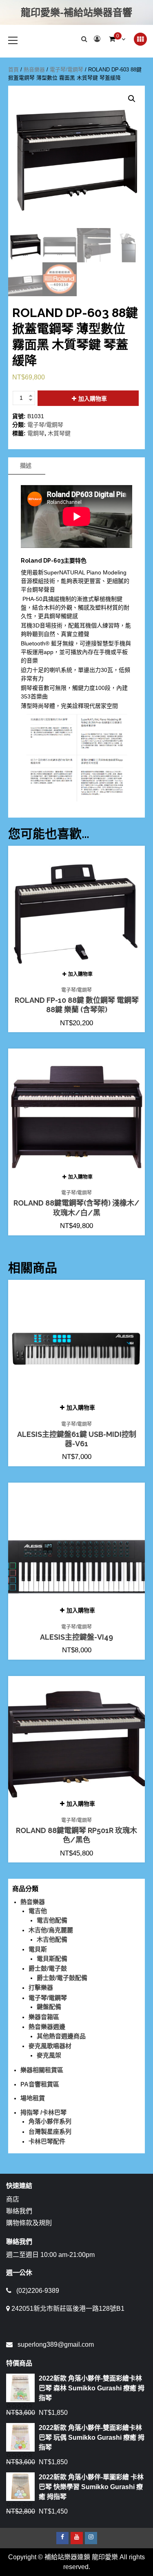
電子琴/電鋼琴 (67, 70)
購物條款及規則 (29, 2223)
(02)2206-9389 (38, 2291)
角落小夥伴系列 (50, 2121)
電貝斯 (38, 1949)
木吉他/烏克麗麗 (51, 1930)
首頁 (13, 70)
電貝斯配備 (52, 1959)
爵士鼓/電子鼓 (48, 1968)
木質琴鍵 (59, 433)
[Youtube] (77, 2538)
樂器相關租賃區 (42, 2070)
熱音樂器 (34, 70)
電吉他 (38, 1911)
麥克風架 (49, 2055)
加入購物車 (93, 399)
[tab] (26, 466)
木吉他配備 (52, 1939)
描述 (26, 466)
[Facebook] (62, 2538)
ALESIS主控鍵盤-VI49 (76, 1637)
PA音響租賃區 (40, 2084)
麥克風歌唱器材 (50, 2046)
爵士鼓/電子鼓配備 (62, 1978)
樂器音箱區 (44, 2017)
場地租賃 (33, 2098)
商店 (13, 2199)
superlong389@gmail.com (56, 2344)
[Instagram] (91, 2538)
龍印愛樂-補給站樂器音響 (76, 12)
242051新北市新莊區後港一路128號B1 (68, 2309)
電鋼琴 (36, 433)
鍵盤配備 (49, 2007)
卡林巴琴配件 (47, 2141)
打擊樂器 (41, 1987)
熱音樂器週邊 (47, 2027)
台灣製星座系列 (50, 2132)
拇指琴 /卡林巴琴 (43, 2112)
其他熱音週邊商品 (61, 2036)
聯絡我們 (19, 2211)
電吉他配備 (52, 1920)
